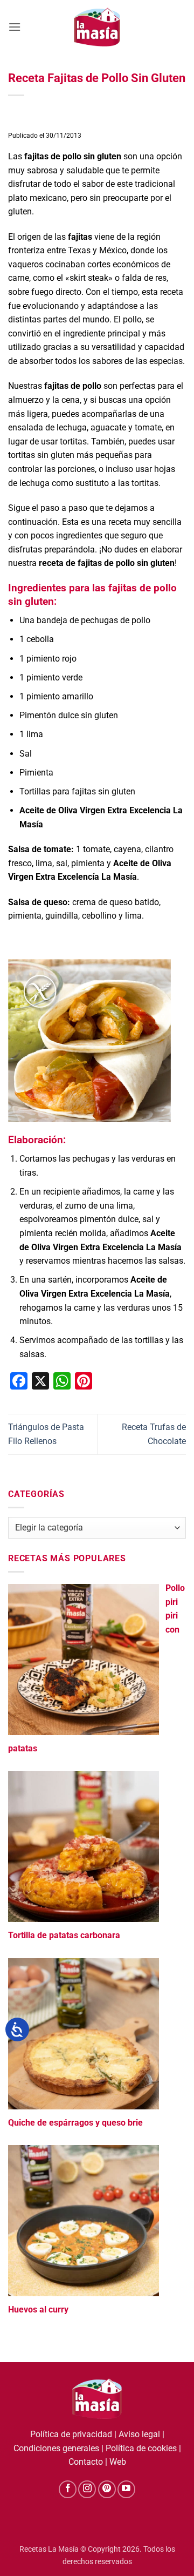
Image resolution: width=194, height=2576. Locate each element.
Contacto (86, 2462)
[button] (15, 27)
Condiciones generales (56, 2448)
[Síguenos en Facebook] (68, 2489)
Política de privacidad (71, 2434)
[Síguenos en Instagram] (87, 2489)
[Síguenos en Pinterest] (107, 2489)
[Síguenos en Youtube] (126, 2489)
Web (118, 2462)
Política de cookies (141, 2448)
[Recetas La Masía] (97, 27)
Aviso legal (139, 2434)
